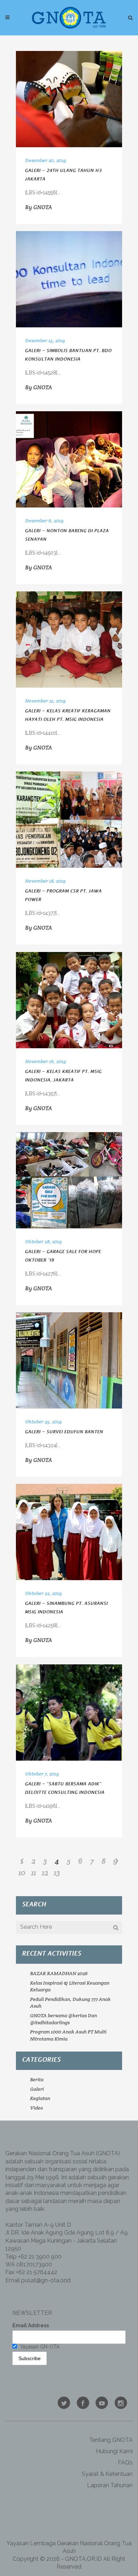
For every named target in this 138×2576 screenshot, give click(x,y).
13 (57, 1872)
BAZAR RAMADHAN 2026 (59, 1973)
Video (37, 2108)
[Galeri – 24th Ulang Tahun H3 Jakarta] (69, 99)
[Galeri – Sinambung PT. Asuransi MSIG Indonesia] (69, 1532)
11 (34, 1872)
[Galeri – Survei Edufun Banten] (69, 1360)
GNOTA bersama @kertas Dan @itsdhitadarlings (64, 2019)
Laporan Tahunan (110, 2485)
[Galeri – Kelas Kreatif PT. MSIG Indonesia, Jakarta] (69, 1000)
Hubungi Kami (114, 2451)
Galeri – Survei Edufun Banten (64, 1432)
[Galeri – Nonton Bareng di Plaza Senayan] (69, 459)
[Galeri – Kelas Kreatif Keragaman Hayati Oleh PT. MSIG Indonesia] (69, 639)
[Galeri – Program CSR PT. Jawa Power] (69, 820)
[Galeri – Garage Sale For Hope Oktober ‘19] (69, 1180)
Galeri (37, 2089)
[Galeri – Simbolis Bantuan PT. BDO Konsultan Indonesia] (69, 279)
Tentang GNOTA (111, 2440)
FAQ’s (125, 2463)
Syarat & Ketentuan (107, 2474)
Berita (37, 2079)
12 (45, 1872)
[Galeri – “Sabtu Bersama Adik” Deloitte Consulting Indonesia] (69, 1712)
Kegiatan (40, 2098)
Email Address (31, 2325)
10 (22, 1872)
